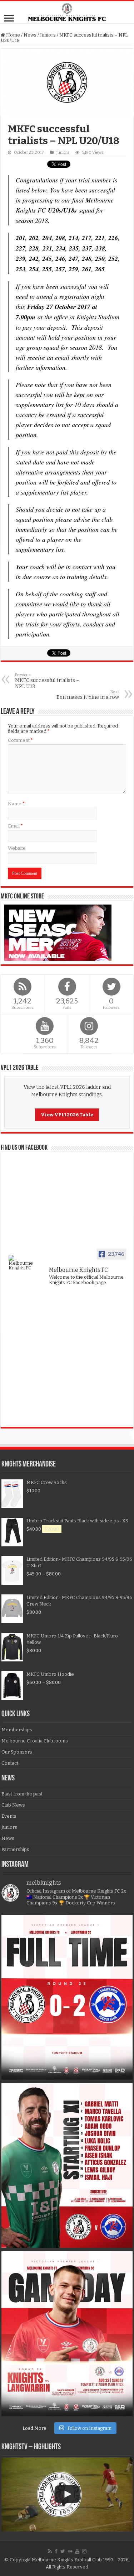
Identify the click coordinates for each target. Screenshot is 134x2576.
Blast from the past (22, 1794)
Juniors (48, 35)
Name (16, 804)
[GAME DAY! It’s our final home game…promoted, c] (67, 2334)
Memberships (17, 1730)
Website (17, 848)
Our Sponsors (17, 1752)
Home (13, 35)
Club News (13, 1805)
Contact (10, 1763)
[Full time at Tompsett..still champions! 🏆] (67, 1997)
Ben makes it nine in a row (88, 695)
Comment (20, 740)
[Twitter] (63, 2551)
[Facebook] (56, 2551)
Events (9, 1816)
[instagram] (84, 2551)
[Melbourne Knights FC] (67, 12)
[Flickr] (70, 2551)
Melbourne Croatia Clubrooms (35, 1741)
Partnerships (15, 1849)
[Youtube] (77, 2551)
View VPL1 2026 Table (67, 1115)
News (30, 35)
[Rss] (50, 2551)
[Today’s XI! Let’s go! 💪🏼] (67, 2165)
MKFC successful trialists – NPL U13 (47, 681)
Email (15, 826)
